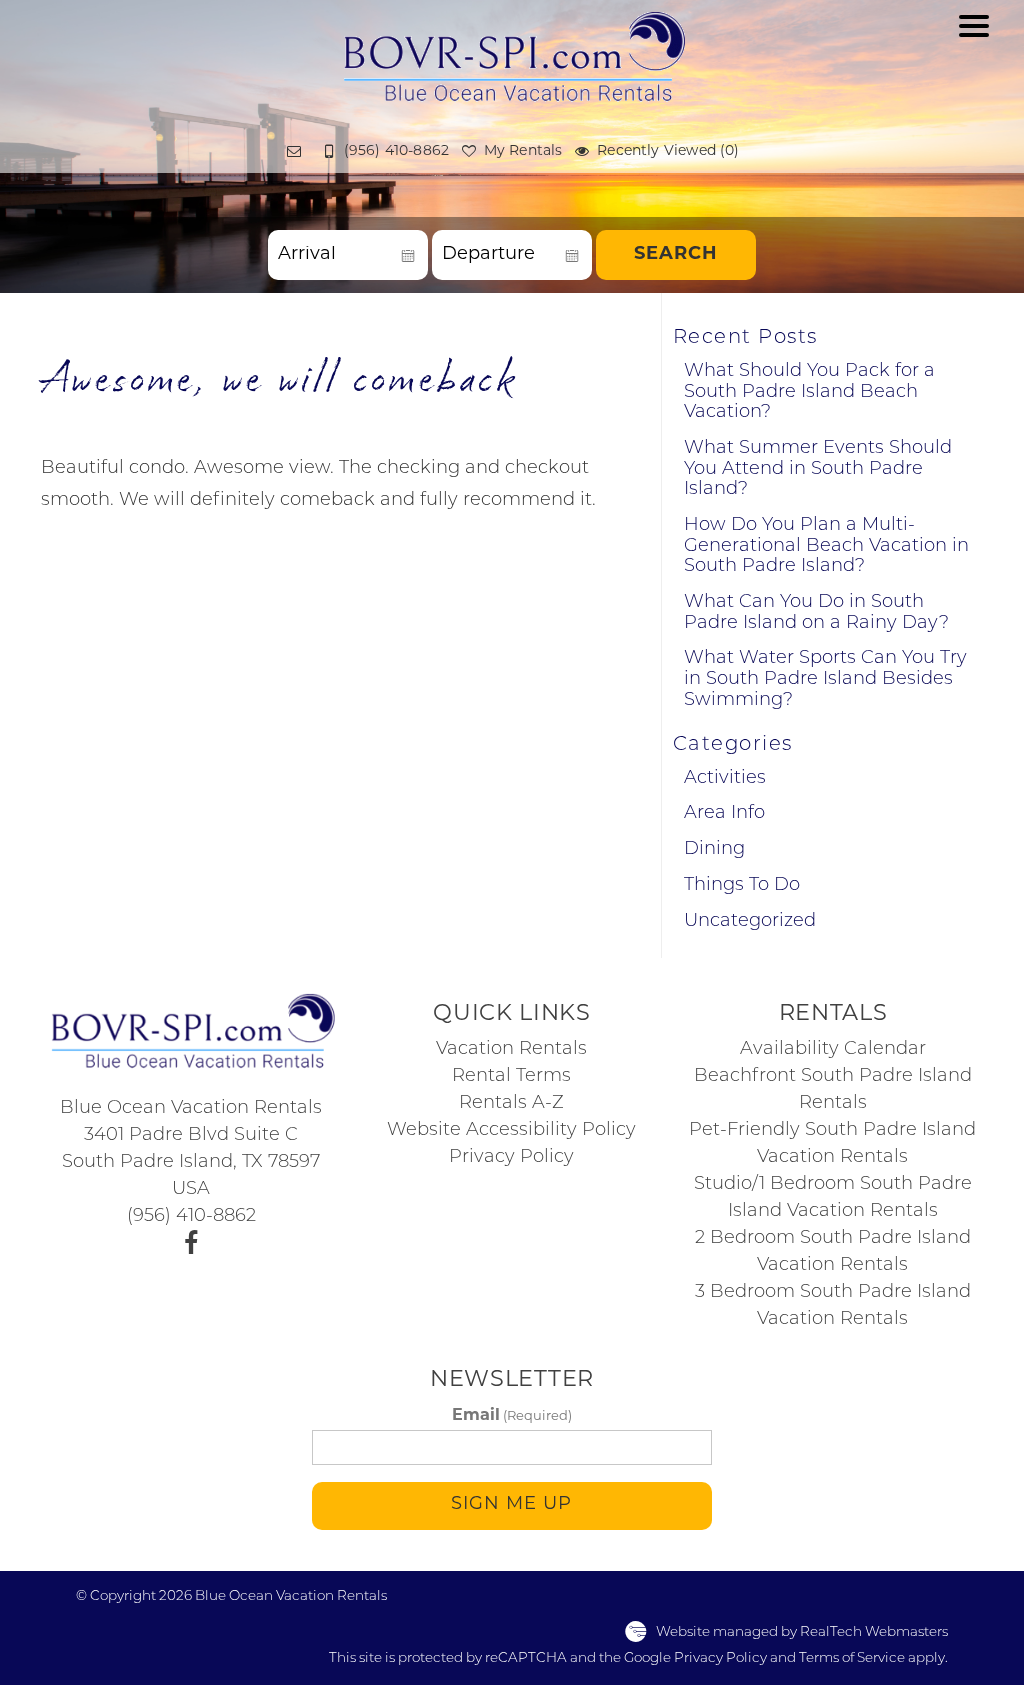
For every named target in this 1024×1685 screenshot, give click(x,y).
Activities (725, 779)
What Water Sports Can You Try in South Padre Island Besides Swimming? (825, 679)
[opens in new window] (191, 1245)
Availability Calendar (833, 1050)
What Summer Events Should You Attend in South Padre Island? (818, 469)
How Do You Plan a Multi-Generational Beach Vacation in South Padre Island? (826, 546)
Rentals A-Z (511, 1104)
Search (676, 255)
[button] (974, 96)
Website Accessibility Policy (511, 1131)
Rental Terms (511, 1077)
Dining (714, 850)
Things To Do (742, 886)
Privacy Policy (511, 1158)
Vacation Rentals (511, 1050)
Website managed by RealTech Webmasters (802, 1632)
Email (512, 1416)
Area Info (724, 814)
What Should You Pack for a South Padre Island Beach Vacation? (809, 392)
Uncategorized (750, 922)
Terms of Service (852, 1658)
